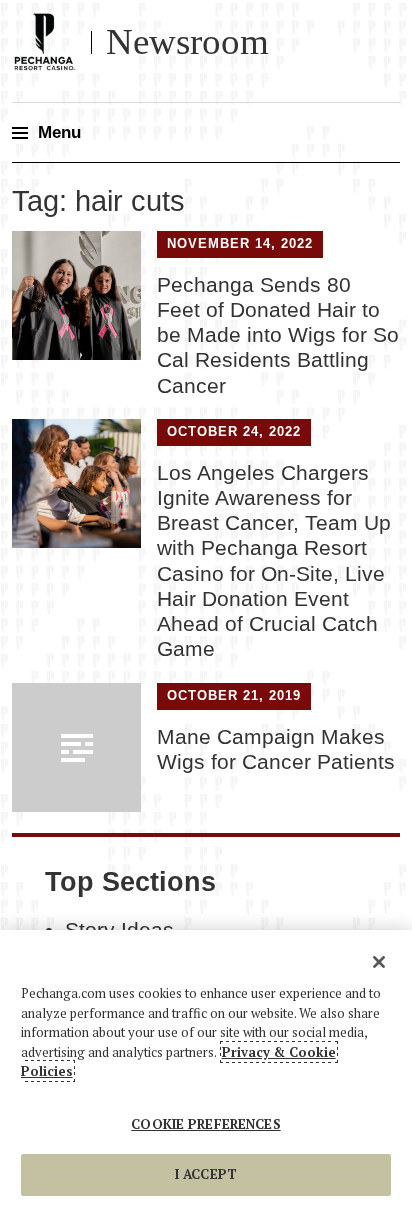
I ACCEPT (206, 1174)
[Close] (379, 962)
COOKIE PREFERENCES (205, 1124)
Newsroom (187, 41)
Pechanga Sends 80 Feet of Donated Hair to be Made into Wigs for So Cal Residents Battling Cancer (278, 335)
